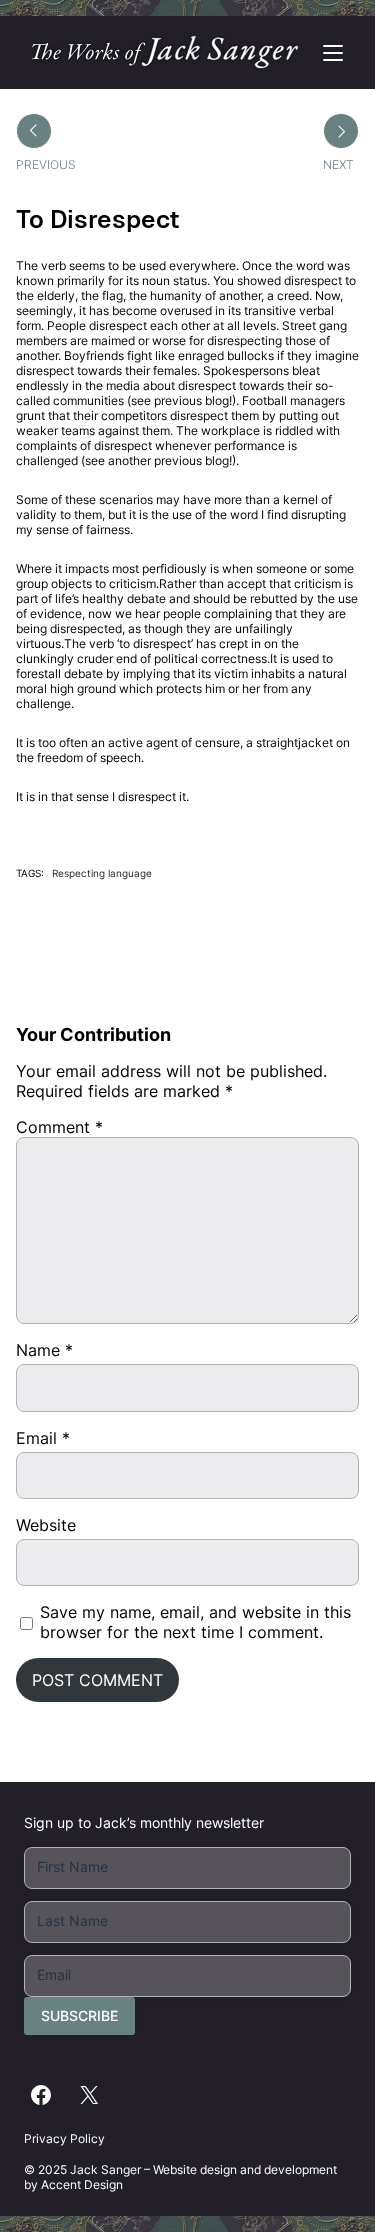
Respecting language (102, 873)
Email (43, 1438)
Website (46, 1525)
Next (338, 164)
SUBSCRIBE (79, 2015)
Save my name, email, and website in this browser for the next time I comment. (195, 1622)
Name (44, 1350)
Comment (59, 1127)
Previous (46, 164)
